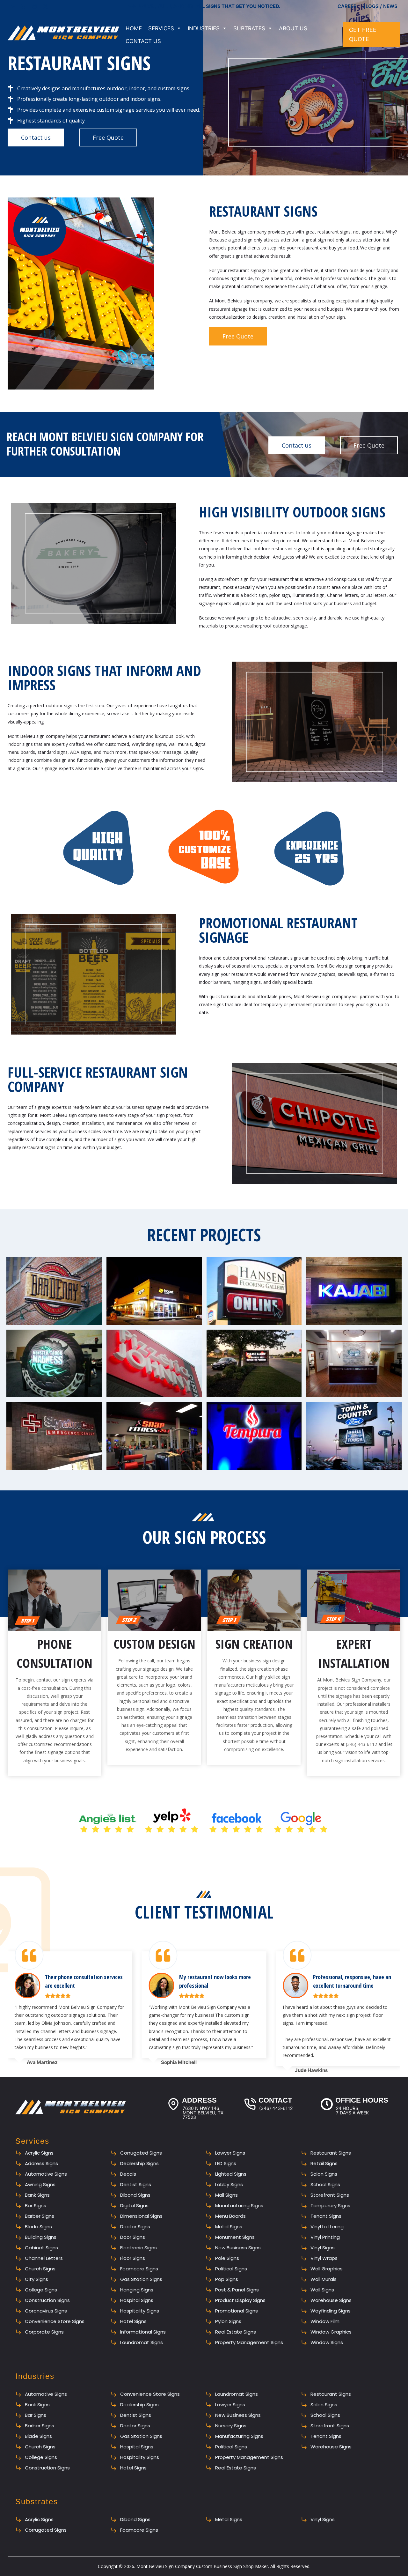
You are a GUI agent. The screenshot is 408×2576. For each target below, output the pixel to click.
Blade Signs (38, 2227)
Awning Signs (40, 2184)
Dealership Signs (139, 2163)
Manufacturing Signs (239, 2205)
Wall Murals (324, 2279)
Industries (204, 28)
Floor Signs (133, 2258)
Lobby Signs (229, 2184)
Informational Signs (143, 2332)
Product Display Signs (240, 2300)
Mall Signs (226, 2195)
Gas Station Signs (141, 2279)
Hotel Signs (133, 2321)
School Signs (325, 2184)
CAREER (347, 6)
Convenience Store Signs (55, 2321)
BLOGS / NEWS (380, 6)
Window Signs (327, 2342)
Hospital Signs (137, 2300)
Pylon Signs (228, 2321)
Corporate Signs (44, 2332)
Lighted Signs (231, 2174)
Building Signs (41, 2237)
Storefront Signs (330, 2195)
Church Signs (40, 2269)
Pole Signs (227, 2258)
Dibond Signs (135, 2195)
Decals (128, 2174)
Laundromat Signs (142, 2342)
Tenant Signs (326, 2216)
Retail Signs (324, 2163)
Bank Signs (37, 2195)
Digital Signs (134, 2205)
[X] (46, 6)
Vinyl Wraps (324, 2258)
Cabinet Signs (41, 2248)
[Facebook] (24, 6)
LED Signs (226, 2163)
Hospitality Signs (140, 2311)
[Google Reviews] (12, 6)
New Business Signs (238, 2248)
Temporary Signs (330, 2205)
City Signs (36, 2279)
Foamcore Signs (139, 2269)
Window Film (325, 2321)
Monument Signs (235, 2237)
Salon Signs (324, 2174)
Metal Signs (229, 2227)
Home (134, 28)
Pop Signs (227, 2279)
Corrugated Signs (141, 2153)
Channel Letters (44, 2258)
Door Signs (133, 2237)
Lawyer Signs (230, 2153)
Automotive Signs (46, 2174)
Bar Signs (36, 2205)
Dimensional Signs (141, 2216)
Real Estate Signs (236, 2332)
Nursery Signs (231, 2426)
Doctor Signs (135, 2227)
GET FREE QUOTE (363, 34)
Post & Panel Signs (237, 2290)
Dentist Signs (136, 2184)
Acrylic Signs (39, 2153)
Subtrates (249, 28)
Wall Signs (322, 2290)
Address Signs (41, 2163)
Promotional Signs (237, 2311)
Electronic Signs (138, 2248)
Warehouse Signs (331, 2300)
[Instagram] (34, 6)
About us (293, 28)
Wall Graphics (327, 2269)
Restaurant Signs (331, 2153)
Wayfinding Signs (331, 2311)
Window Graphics (331, 2332)
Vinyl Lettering (327, 2227)
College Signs (41, 2290)
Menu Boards (230, 2216)
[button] (54, 1291)
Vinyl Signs (323, 2248)
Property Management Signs (249, 2342)
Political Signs (231, 2269)
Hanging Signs (137, 2290)
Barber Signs (40, 2216)
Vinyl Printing (325, 2237)
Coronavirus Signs (46, 2311)
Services (161, 28)
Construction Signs (47, 2300)
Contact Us (143, 41)
